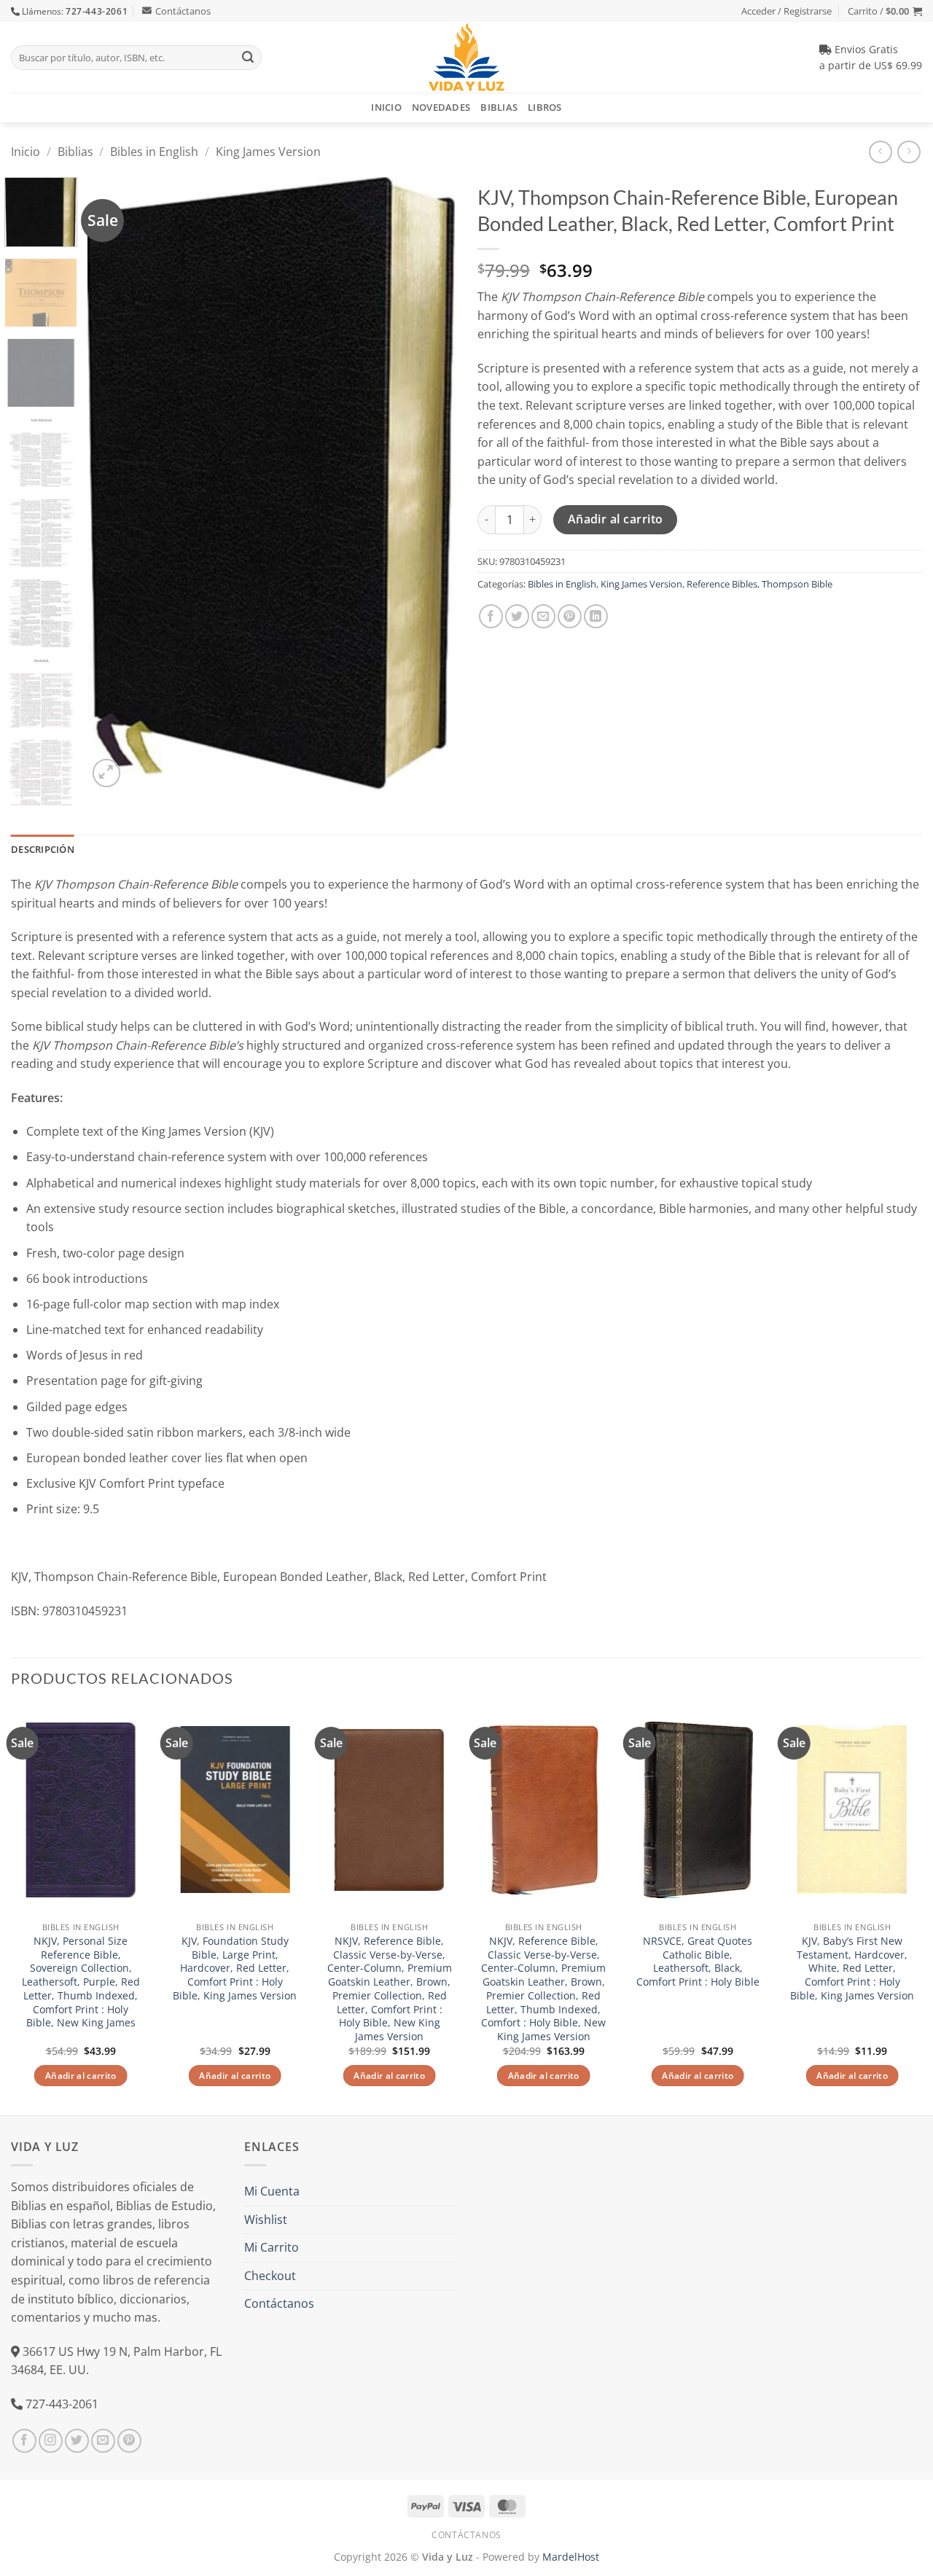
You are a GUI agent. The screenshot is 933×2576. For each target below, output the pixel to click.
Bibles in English (154, 152)
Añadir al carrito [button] (81, 2076)
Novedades (441, 107)
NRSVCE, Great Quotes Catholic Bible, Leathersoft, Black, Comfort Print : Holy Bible (698, 1962)
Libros (545, 107)
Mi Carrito (272, 2247)
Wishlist (266, 2220)
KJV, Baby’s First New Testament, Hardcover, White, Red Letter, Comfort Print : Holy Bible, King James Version (852, 1968)
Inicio (386, 107)
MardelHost (571, 2557)
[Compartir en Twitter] (517, 616)
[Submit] (248, 58)
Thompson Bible (797, 584)
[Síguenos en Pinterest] (129, 2441)
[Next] (430, 484)
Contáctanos (183, 11)
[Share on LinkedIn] (596, 616)
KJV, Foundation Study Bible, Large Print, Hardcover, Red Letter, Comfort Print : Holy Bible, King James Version (235, 1968)
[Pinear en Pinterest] (570, 616)
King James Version (268, 152)
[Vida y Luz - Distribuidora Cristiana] (466, 57)
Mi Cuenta (272, 2191)
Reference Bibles (722, 584)
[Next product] (880, 152)
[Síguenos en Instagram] (51, 2441)
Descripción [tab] (43, 849)
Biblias (499, 107)
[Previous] (113, 484)
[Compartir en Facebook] (491, 616)
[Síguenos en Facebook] (24, 2441)
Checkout (270, 2276)
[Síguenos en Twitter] (77, 2441)
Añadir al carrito (616, 519)
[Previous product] (909, 152)
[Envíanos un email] (103, 2441)
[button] (885, 11)
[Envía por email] (543, 616)
